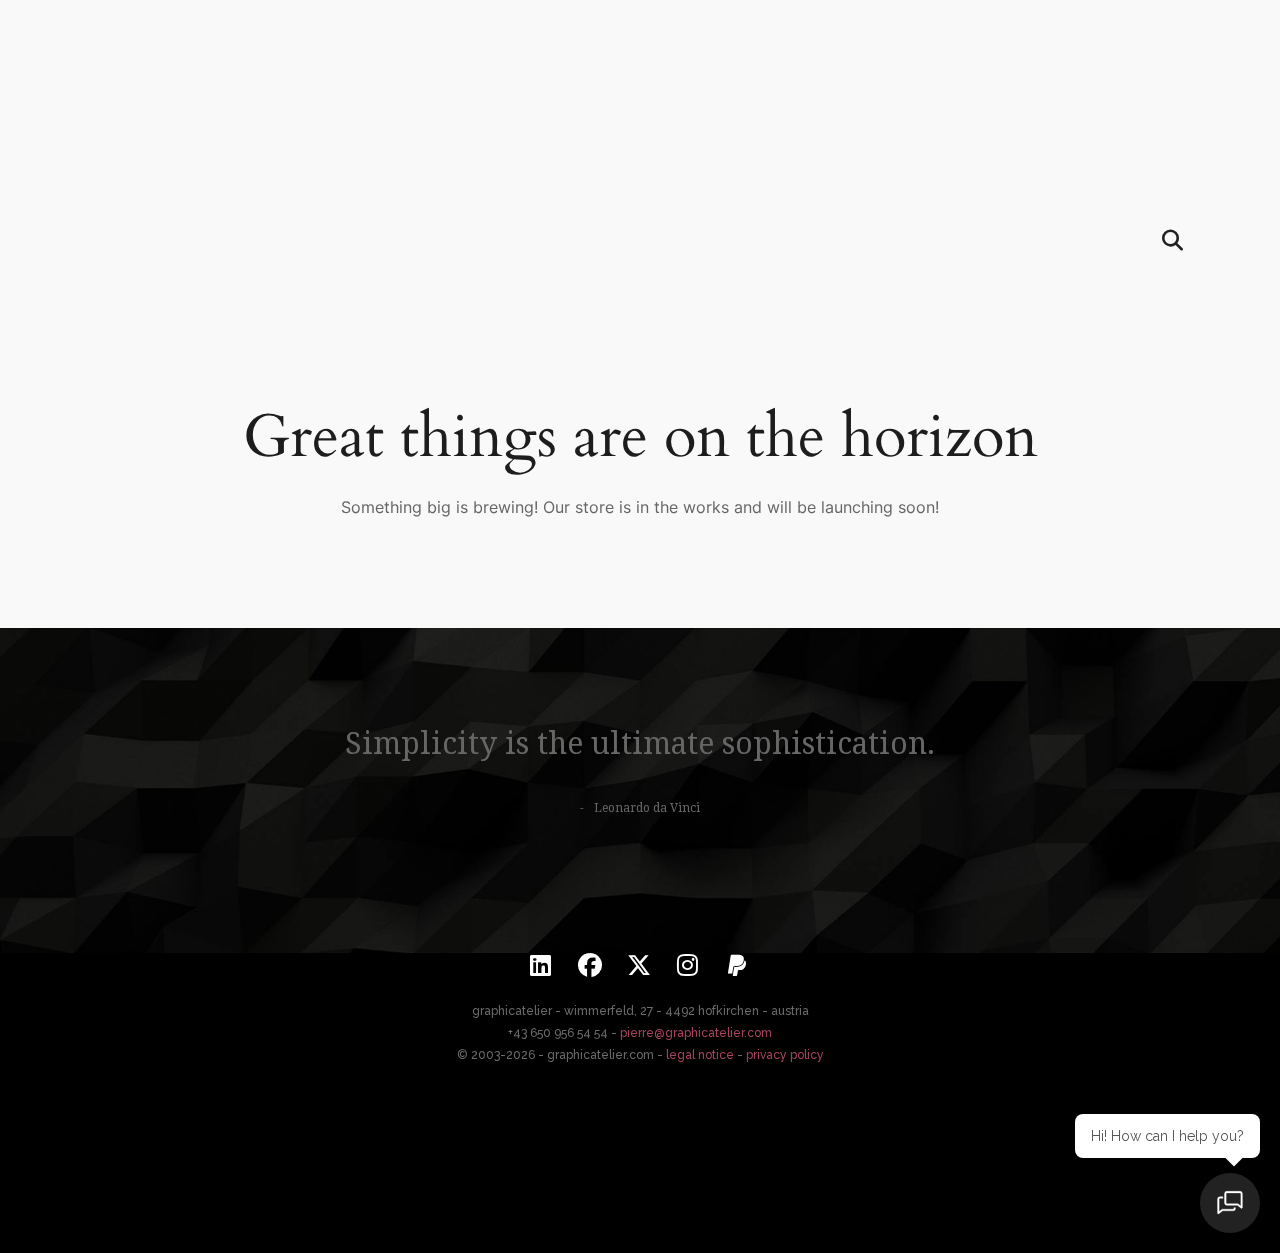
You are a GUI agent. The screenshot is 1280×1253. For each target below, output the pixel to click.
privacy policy (785, 1055)
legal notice (700, 1055)
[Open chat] (1230, 1203)
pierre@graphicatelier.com (696, 1033)
